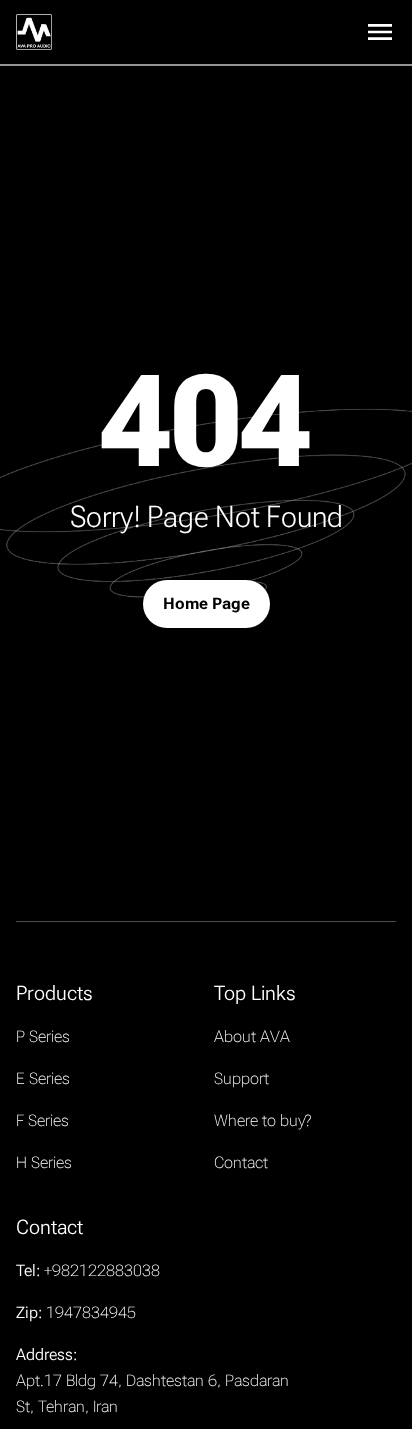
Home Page (206, 603)
